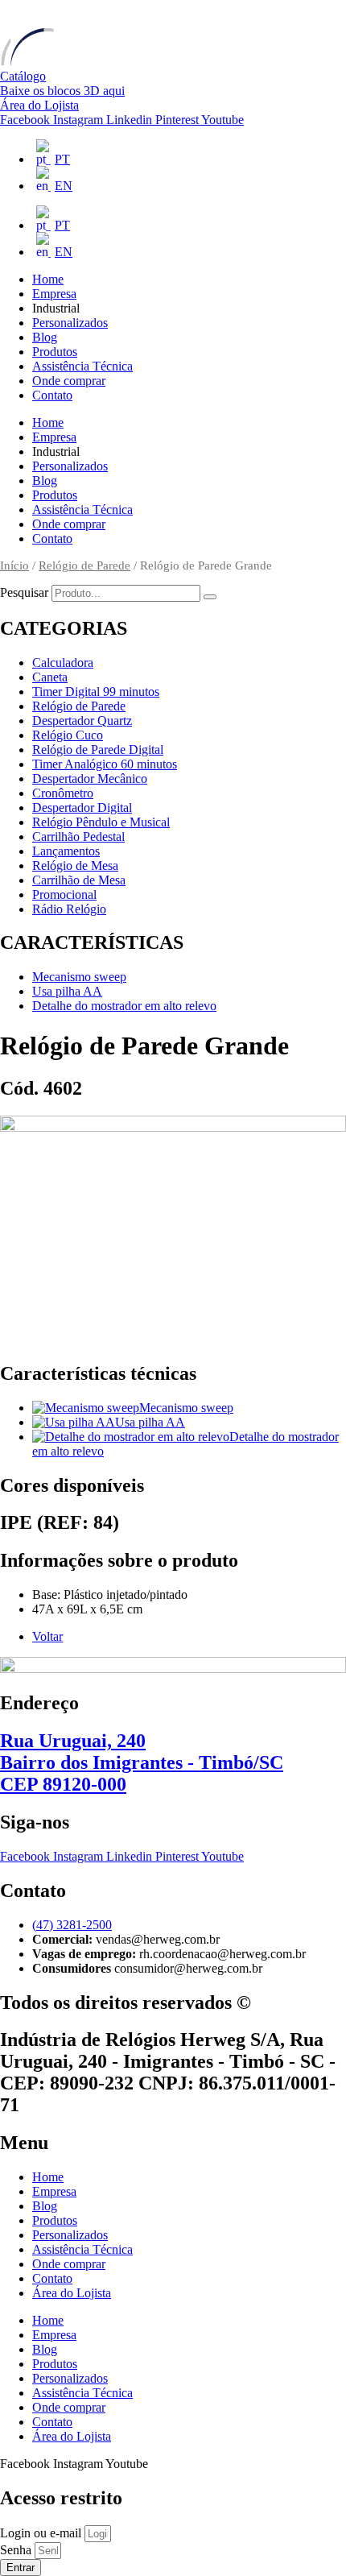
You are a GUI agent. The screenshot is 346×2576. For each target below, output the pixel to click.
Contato (52, 395)
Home (48, 279)
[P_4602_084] (173, 1127)
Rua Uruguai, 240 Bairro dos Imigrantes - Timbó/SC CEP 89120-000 (142, 1762)
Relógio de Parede (84, 565)
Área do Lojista (72, 2293)
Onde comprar (69, 381)
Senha (17, 2550)
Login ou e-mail (42, 2533)
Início (14, 565)
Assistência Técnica (82, 366)
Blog (45, 337)
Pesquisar (24, 592)
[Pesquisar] (210, 597)
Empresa (54, 294)
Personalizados (70, 323)
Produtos (55, 352)
